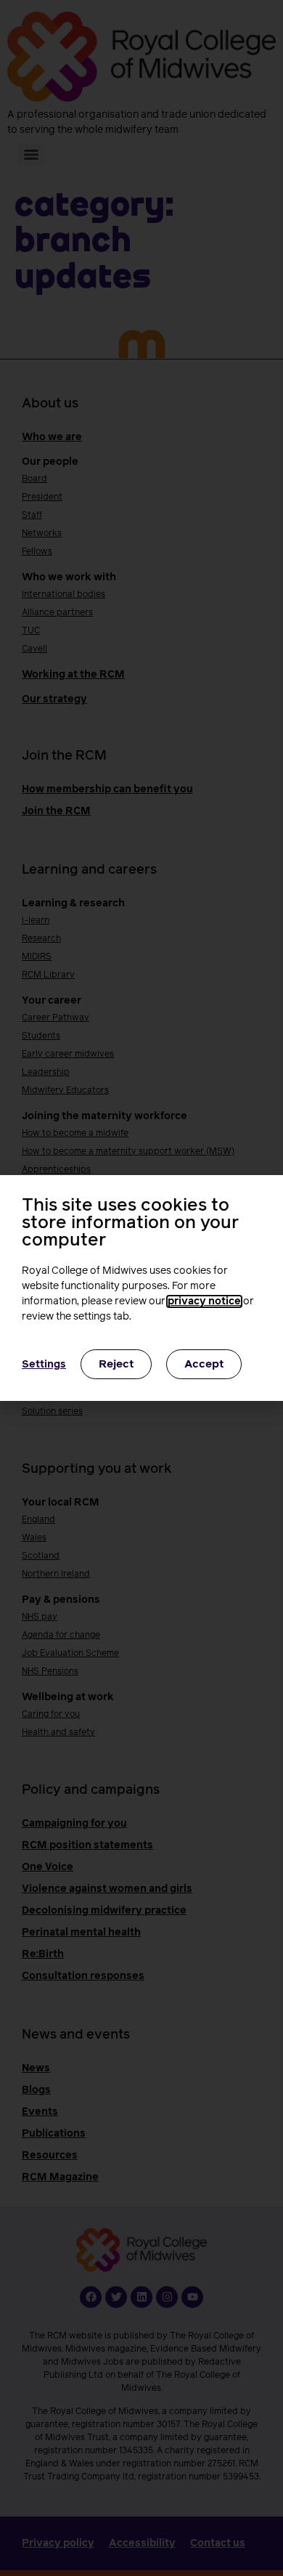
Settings (44, 1365)
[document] (141, 1288)
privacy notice (204, 1301)
